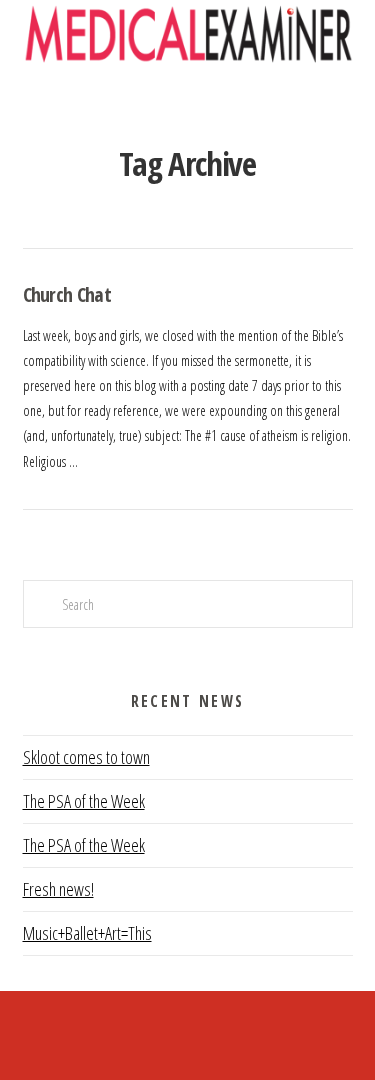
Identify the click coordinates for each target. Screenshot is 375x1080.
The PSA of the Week (84, 801)
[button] (187, 102)
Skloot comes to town (86, 757)
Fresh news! (58, 889)
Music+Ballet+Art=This (87, 933)
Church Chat (67, 294)
